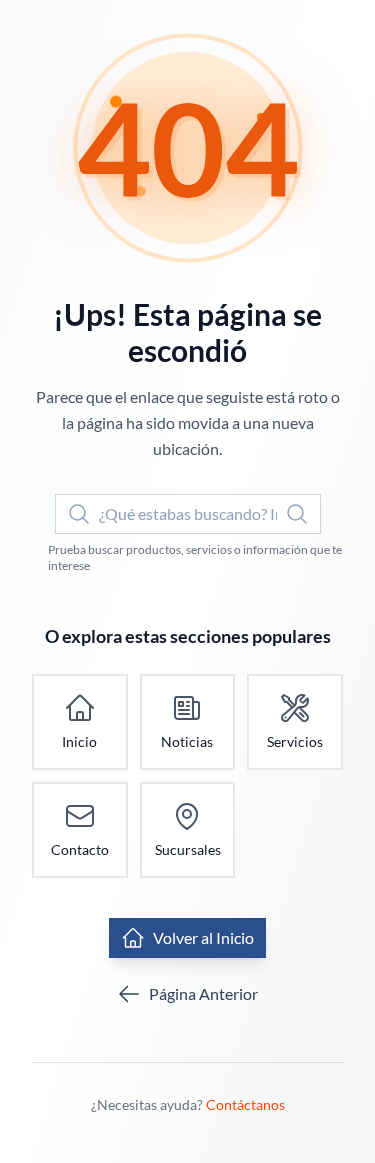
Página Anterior (203, 993)
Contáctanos (245, 1104)
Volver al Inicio (203, 937)
